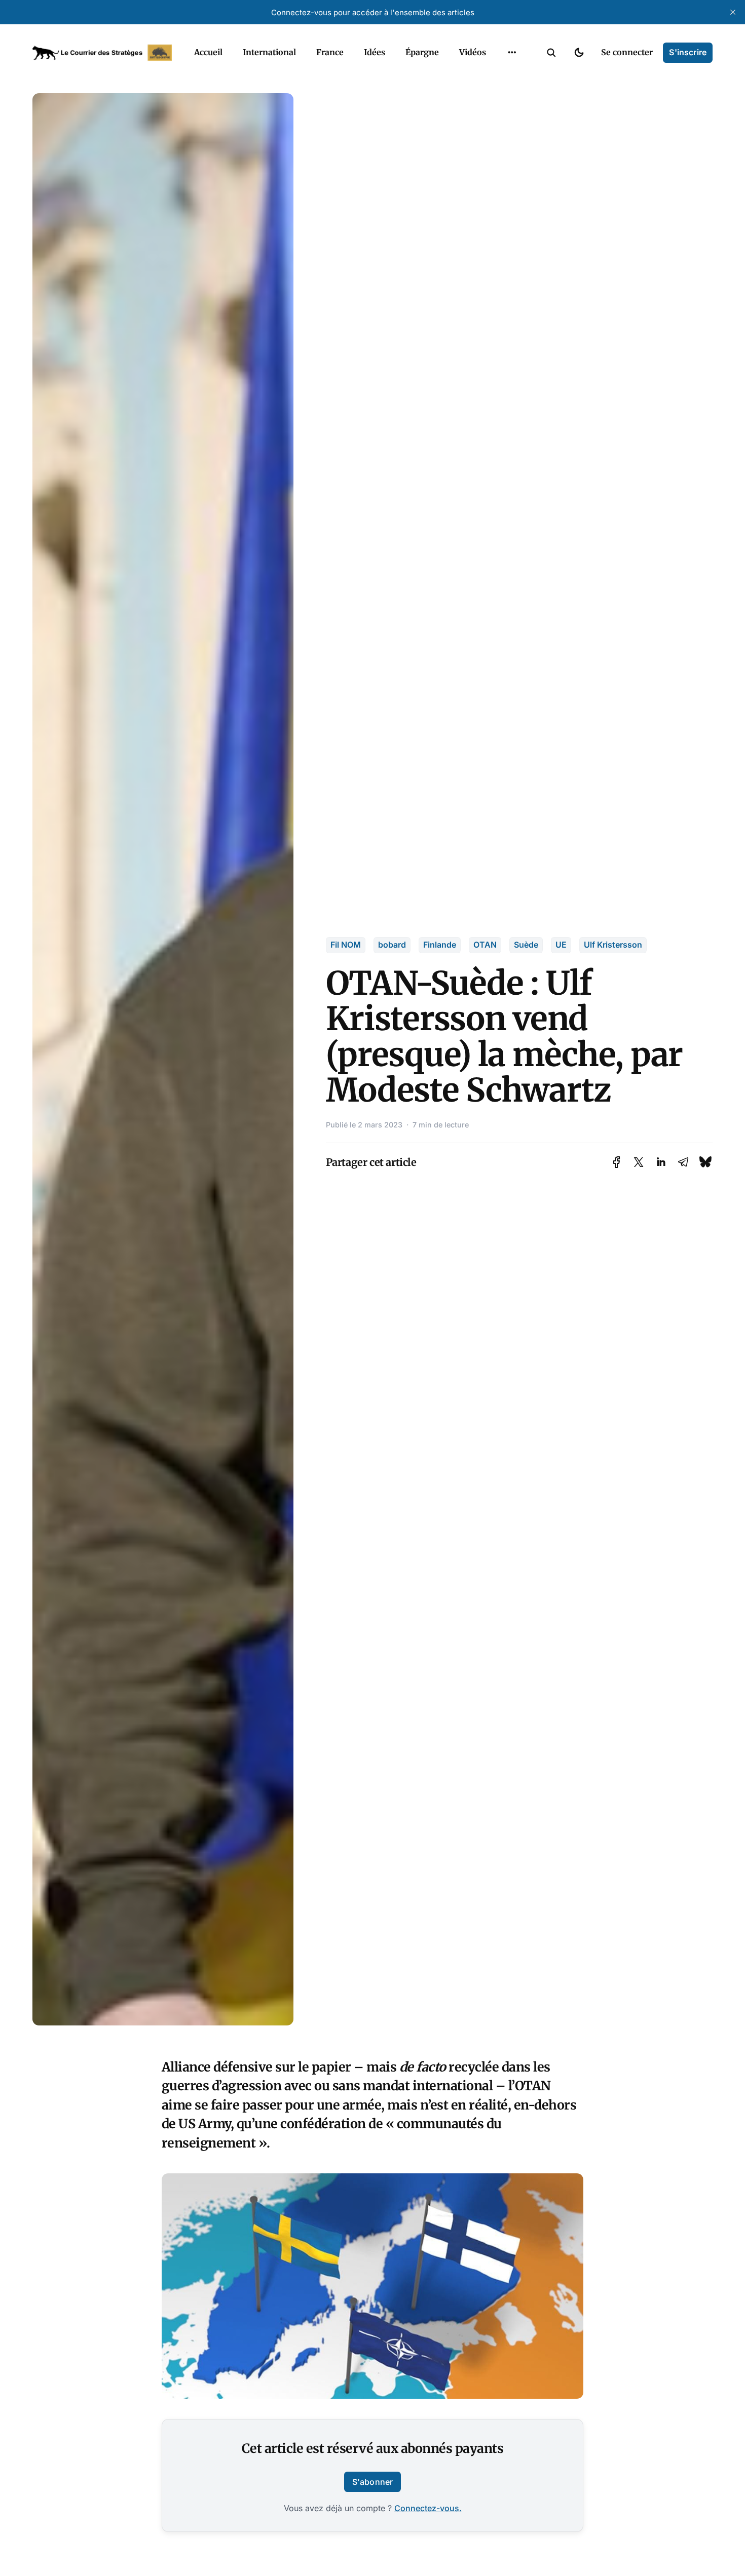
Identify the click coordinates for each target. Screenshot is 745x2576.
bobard (392, 945)
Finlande (440, 945)
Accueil (208, 52)
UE (561, 945)
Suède (526, 945)
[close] (733, 12)
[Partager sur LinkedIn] (661, 1162)
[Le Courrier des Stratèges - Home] (102, 53)
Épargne (422, 52)
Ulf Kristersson (613, 945)
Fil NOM (346, 945)
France (330, 52)
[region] (512, 53)
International (269, 52)
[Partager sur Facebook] (617, 1162)
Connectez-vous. (428, 2508)
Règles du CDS (512, 76)
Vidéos (473, 52)
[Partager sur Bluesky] (705, 1162)
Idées (375, 52)
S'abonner (372, 2482)
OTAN (485, 945)
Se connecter (627, 52)
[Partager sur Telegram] (683, 1162)
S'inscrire (688, 52)
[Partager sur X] (639, 1162)
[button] (551, 53)
